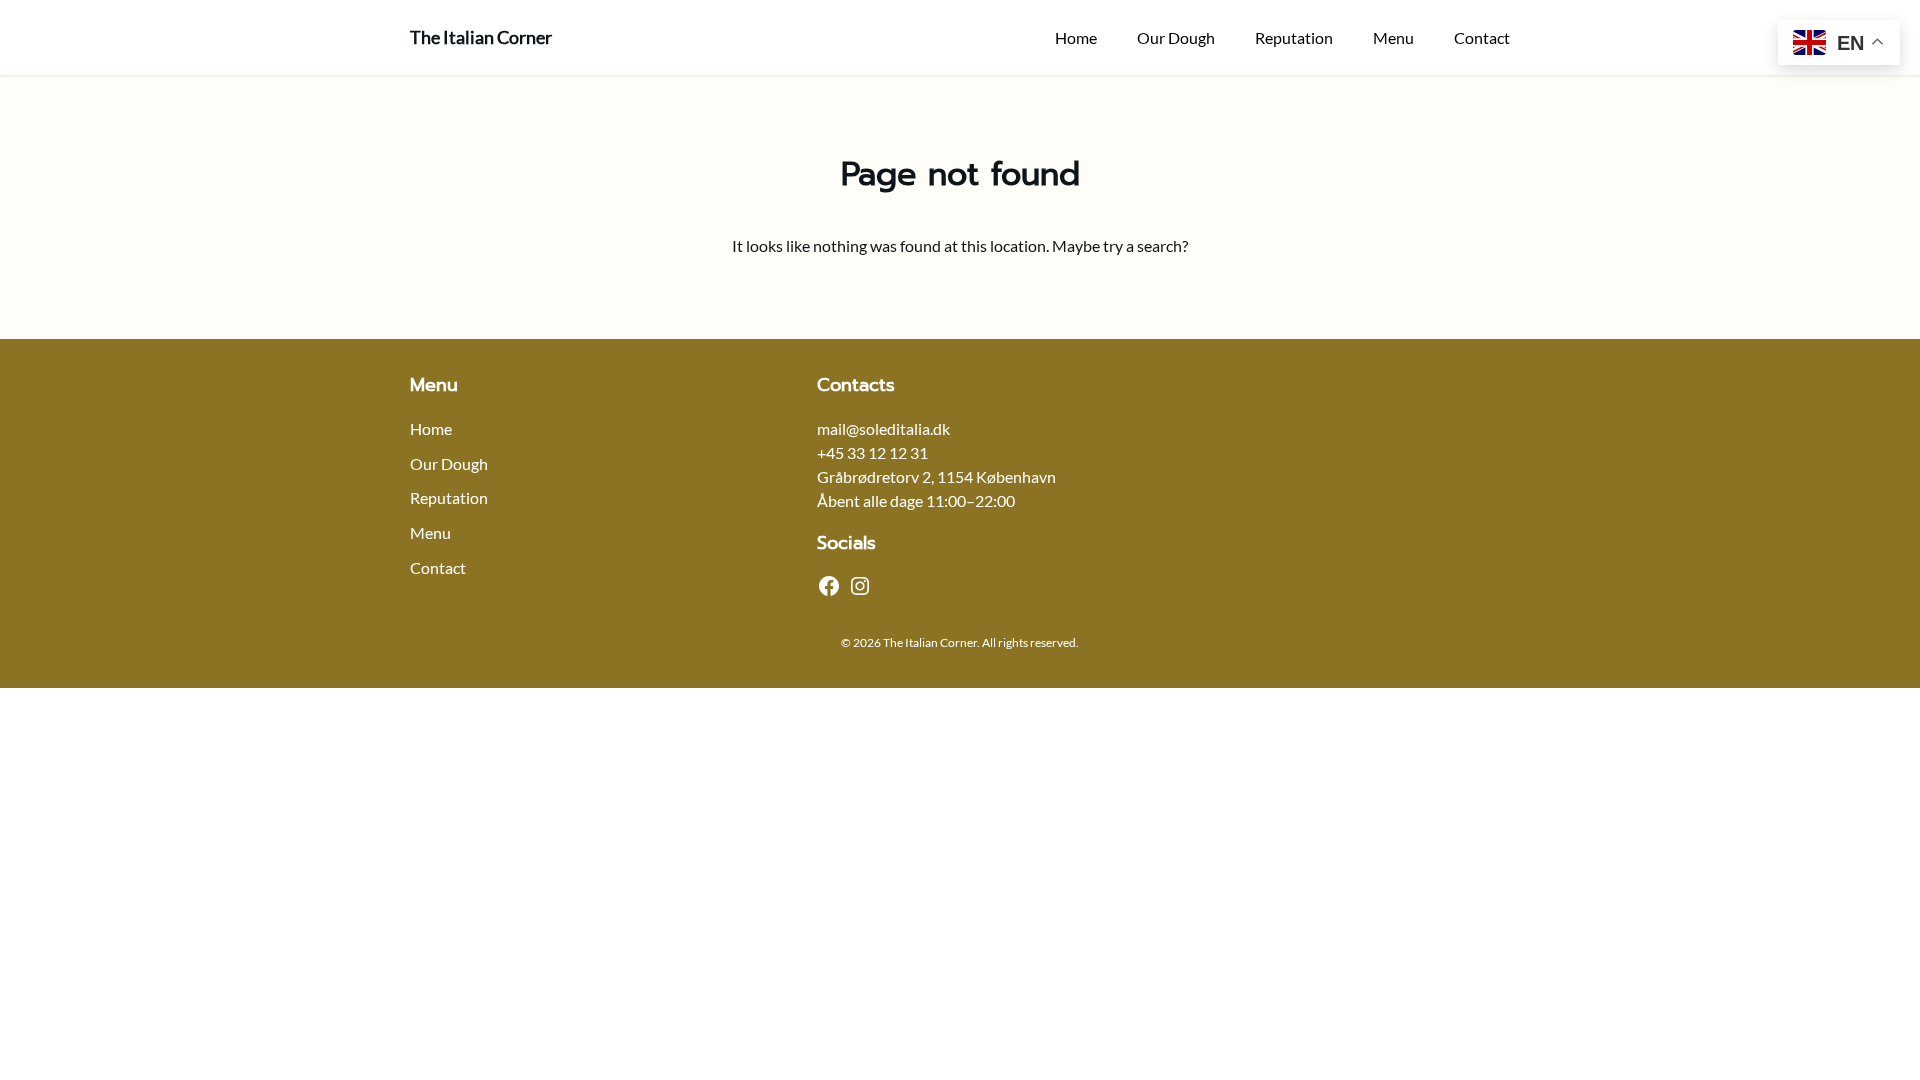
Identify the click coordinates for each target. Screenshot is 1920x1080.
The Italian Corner (481, 37)
